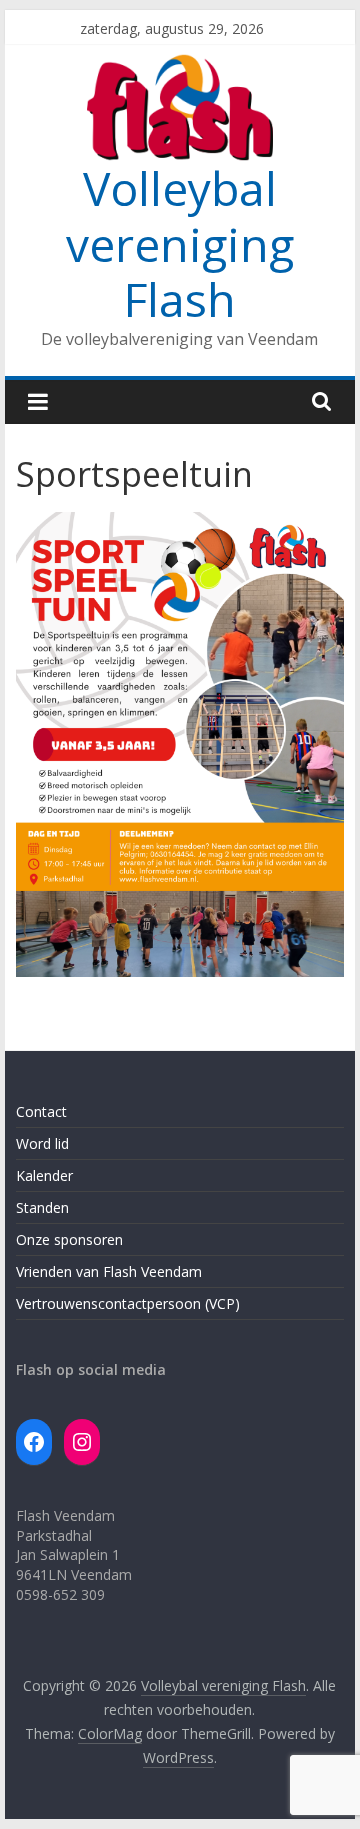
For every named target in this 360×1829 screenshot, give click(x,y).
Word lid (42, 1143)
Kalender (44, 1175)
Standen (42, 1207)
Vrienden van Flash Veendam (109, 1271)
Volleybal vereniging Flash (180, 243)
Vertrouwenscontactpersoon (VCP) (128, 1303)
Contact (41, 1111)
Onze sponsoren (69, 1239)
